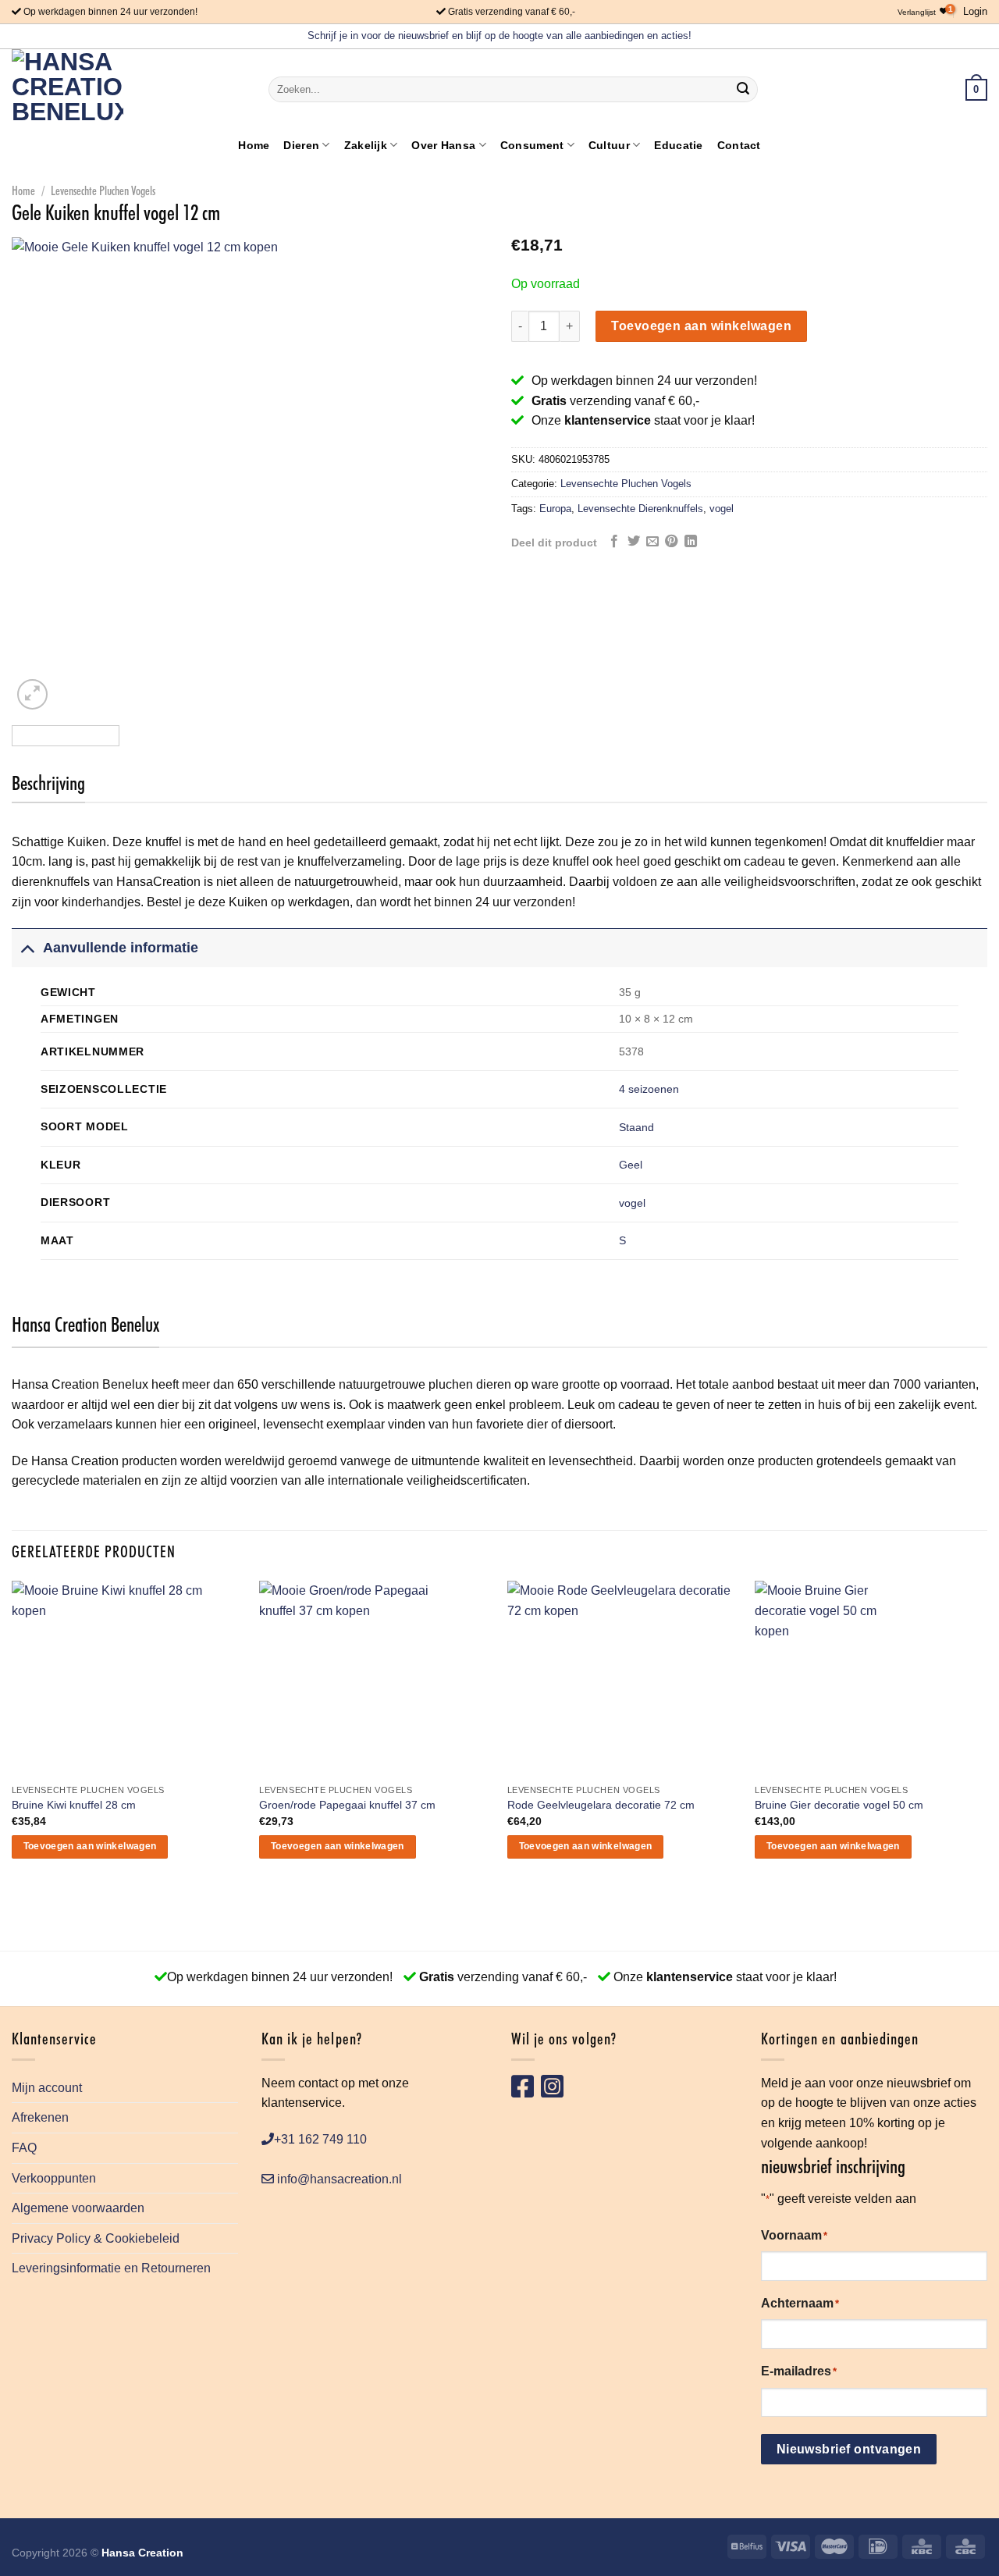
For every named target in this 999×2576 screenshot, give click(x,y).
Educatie (678, 145)
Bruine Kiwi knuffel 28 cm (74, 1805)
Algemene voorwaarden (78, 2208)
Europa (555, 509)
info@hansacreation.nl (338, 2179)
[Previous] (41, 475)
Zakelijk (366, 145)
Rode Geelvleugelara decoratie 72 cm (601, 1805)
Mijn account (47, 2088)
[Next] (459, 475)
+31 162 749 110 (320, 2139)
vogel (722, 509)
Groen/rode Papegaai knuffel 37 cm (347, 1805)
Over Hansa (443, 145)
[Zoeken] (743, 90)
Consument (532, 145)
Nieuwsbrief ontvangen (849, 2449)
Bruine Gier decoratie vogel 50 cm (839, 1805)
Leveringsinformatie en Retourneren (111, 2268)
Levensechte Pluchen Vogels (103, 191)
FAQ (24, 2148)
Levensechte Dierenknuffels (640, 509)
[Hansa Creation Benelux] (68, 89)
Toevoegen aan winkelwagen (701, 326)
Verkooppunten (54, 2178)
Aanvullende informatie (121, 948)
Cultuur (609, 145)
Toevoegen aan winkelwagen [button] (90, 1846)
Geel (631, 1165)
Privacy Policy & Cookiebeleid (96, 2238)
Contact (739, 145)
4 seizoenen (649, 1089)
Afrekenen (40, 2117)
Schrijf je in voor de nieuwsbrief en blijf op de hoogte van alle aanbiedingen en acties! (499, 36)
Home (254, 145)
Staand (636, 1127)
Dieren (301, 145)
